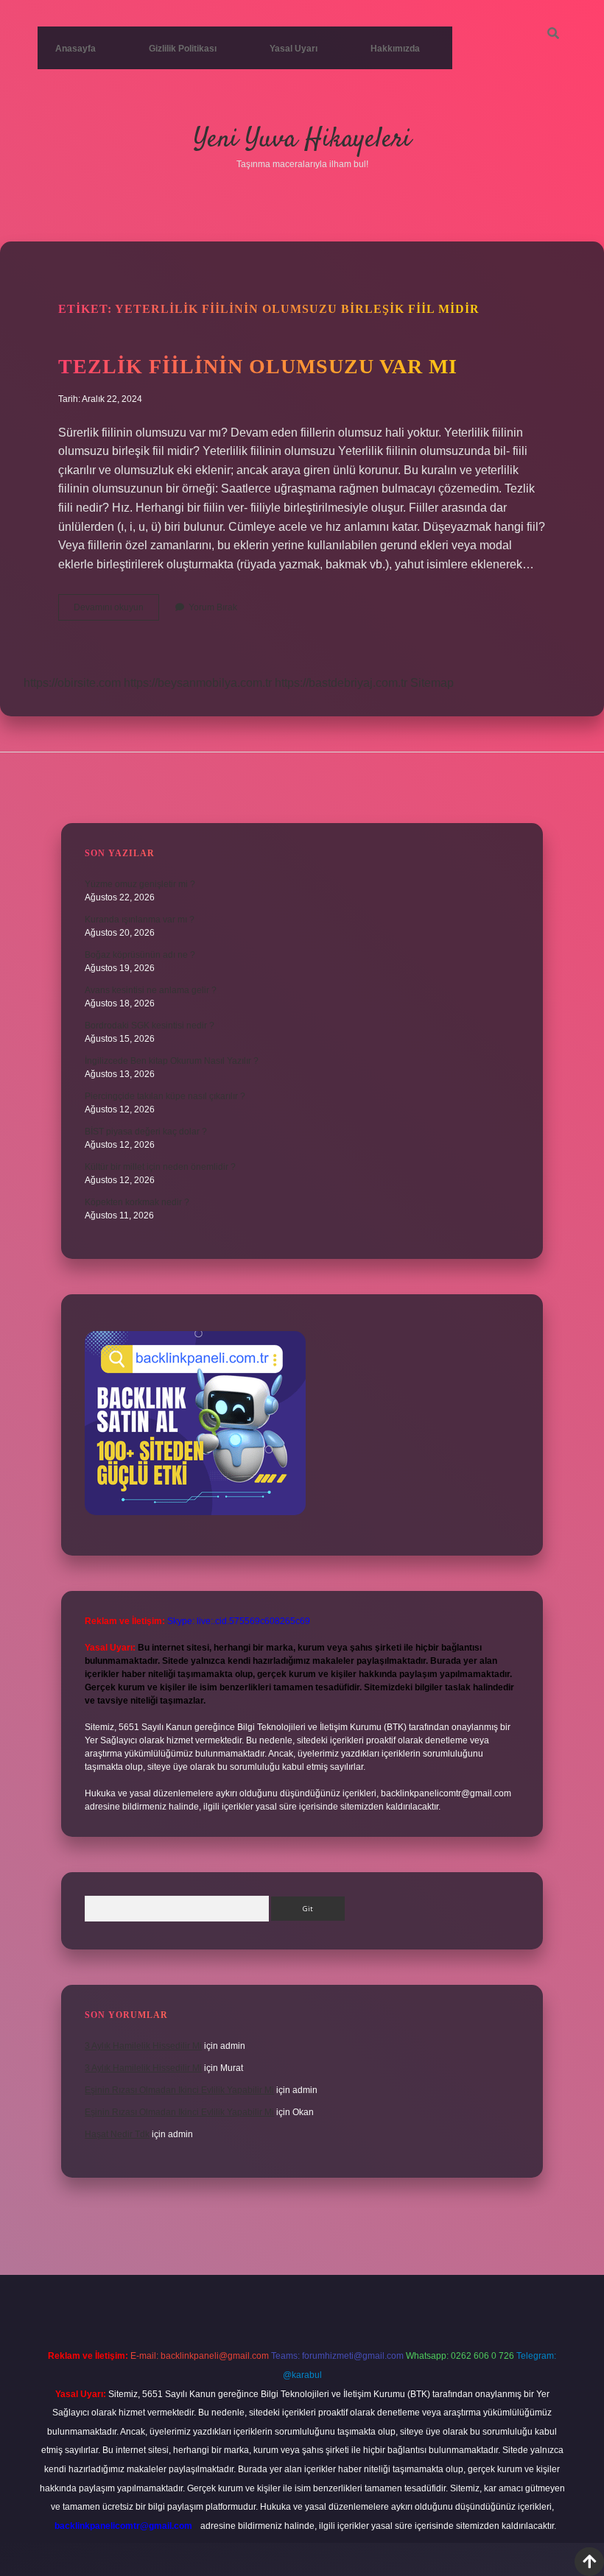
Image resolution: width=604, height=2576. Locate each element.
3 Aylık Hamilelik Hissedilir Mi (143, 2046)
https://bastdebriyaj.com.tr (341, 683)
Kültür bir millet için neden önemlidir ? (160, 1167)
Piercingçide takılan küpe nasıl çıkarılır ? (165, 1096)
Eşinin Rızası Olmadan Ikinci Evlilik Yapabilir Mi (179, 2090)
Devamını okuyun (116, 611)
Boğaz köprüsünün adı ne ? (140, 955)
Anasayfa (75, 49)
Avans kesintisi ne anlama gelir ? (151, 990)
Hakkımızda (395, 49)
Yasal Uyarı (294, 49)
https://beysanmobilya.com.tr (198, 683)
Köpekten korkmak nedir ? (137, 1202)
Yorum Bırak (213, 607)
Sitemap (432, 683)
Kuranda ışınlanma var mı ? (140, 920)
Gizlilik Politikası (183, 49)
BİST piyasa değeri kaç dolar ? (146, 1132)
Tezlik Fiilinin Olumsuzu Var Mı (258, 366)
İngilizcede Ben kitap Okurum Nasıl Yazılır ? (172, 1061)
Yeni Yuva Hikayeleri (302, 140)
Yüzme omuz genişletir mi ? (140, 884)
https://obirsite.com (72, 683)
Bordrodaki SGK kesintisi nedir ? (150, 1026)
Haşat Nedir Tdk (117, 2134)
